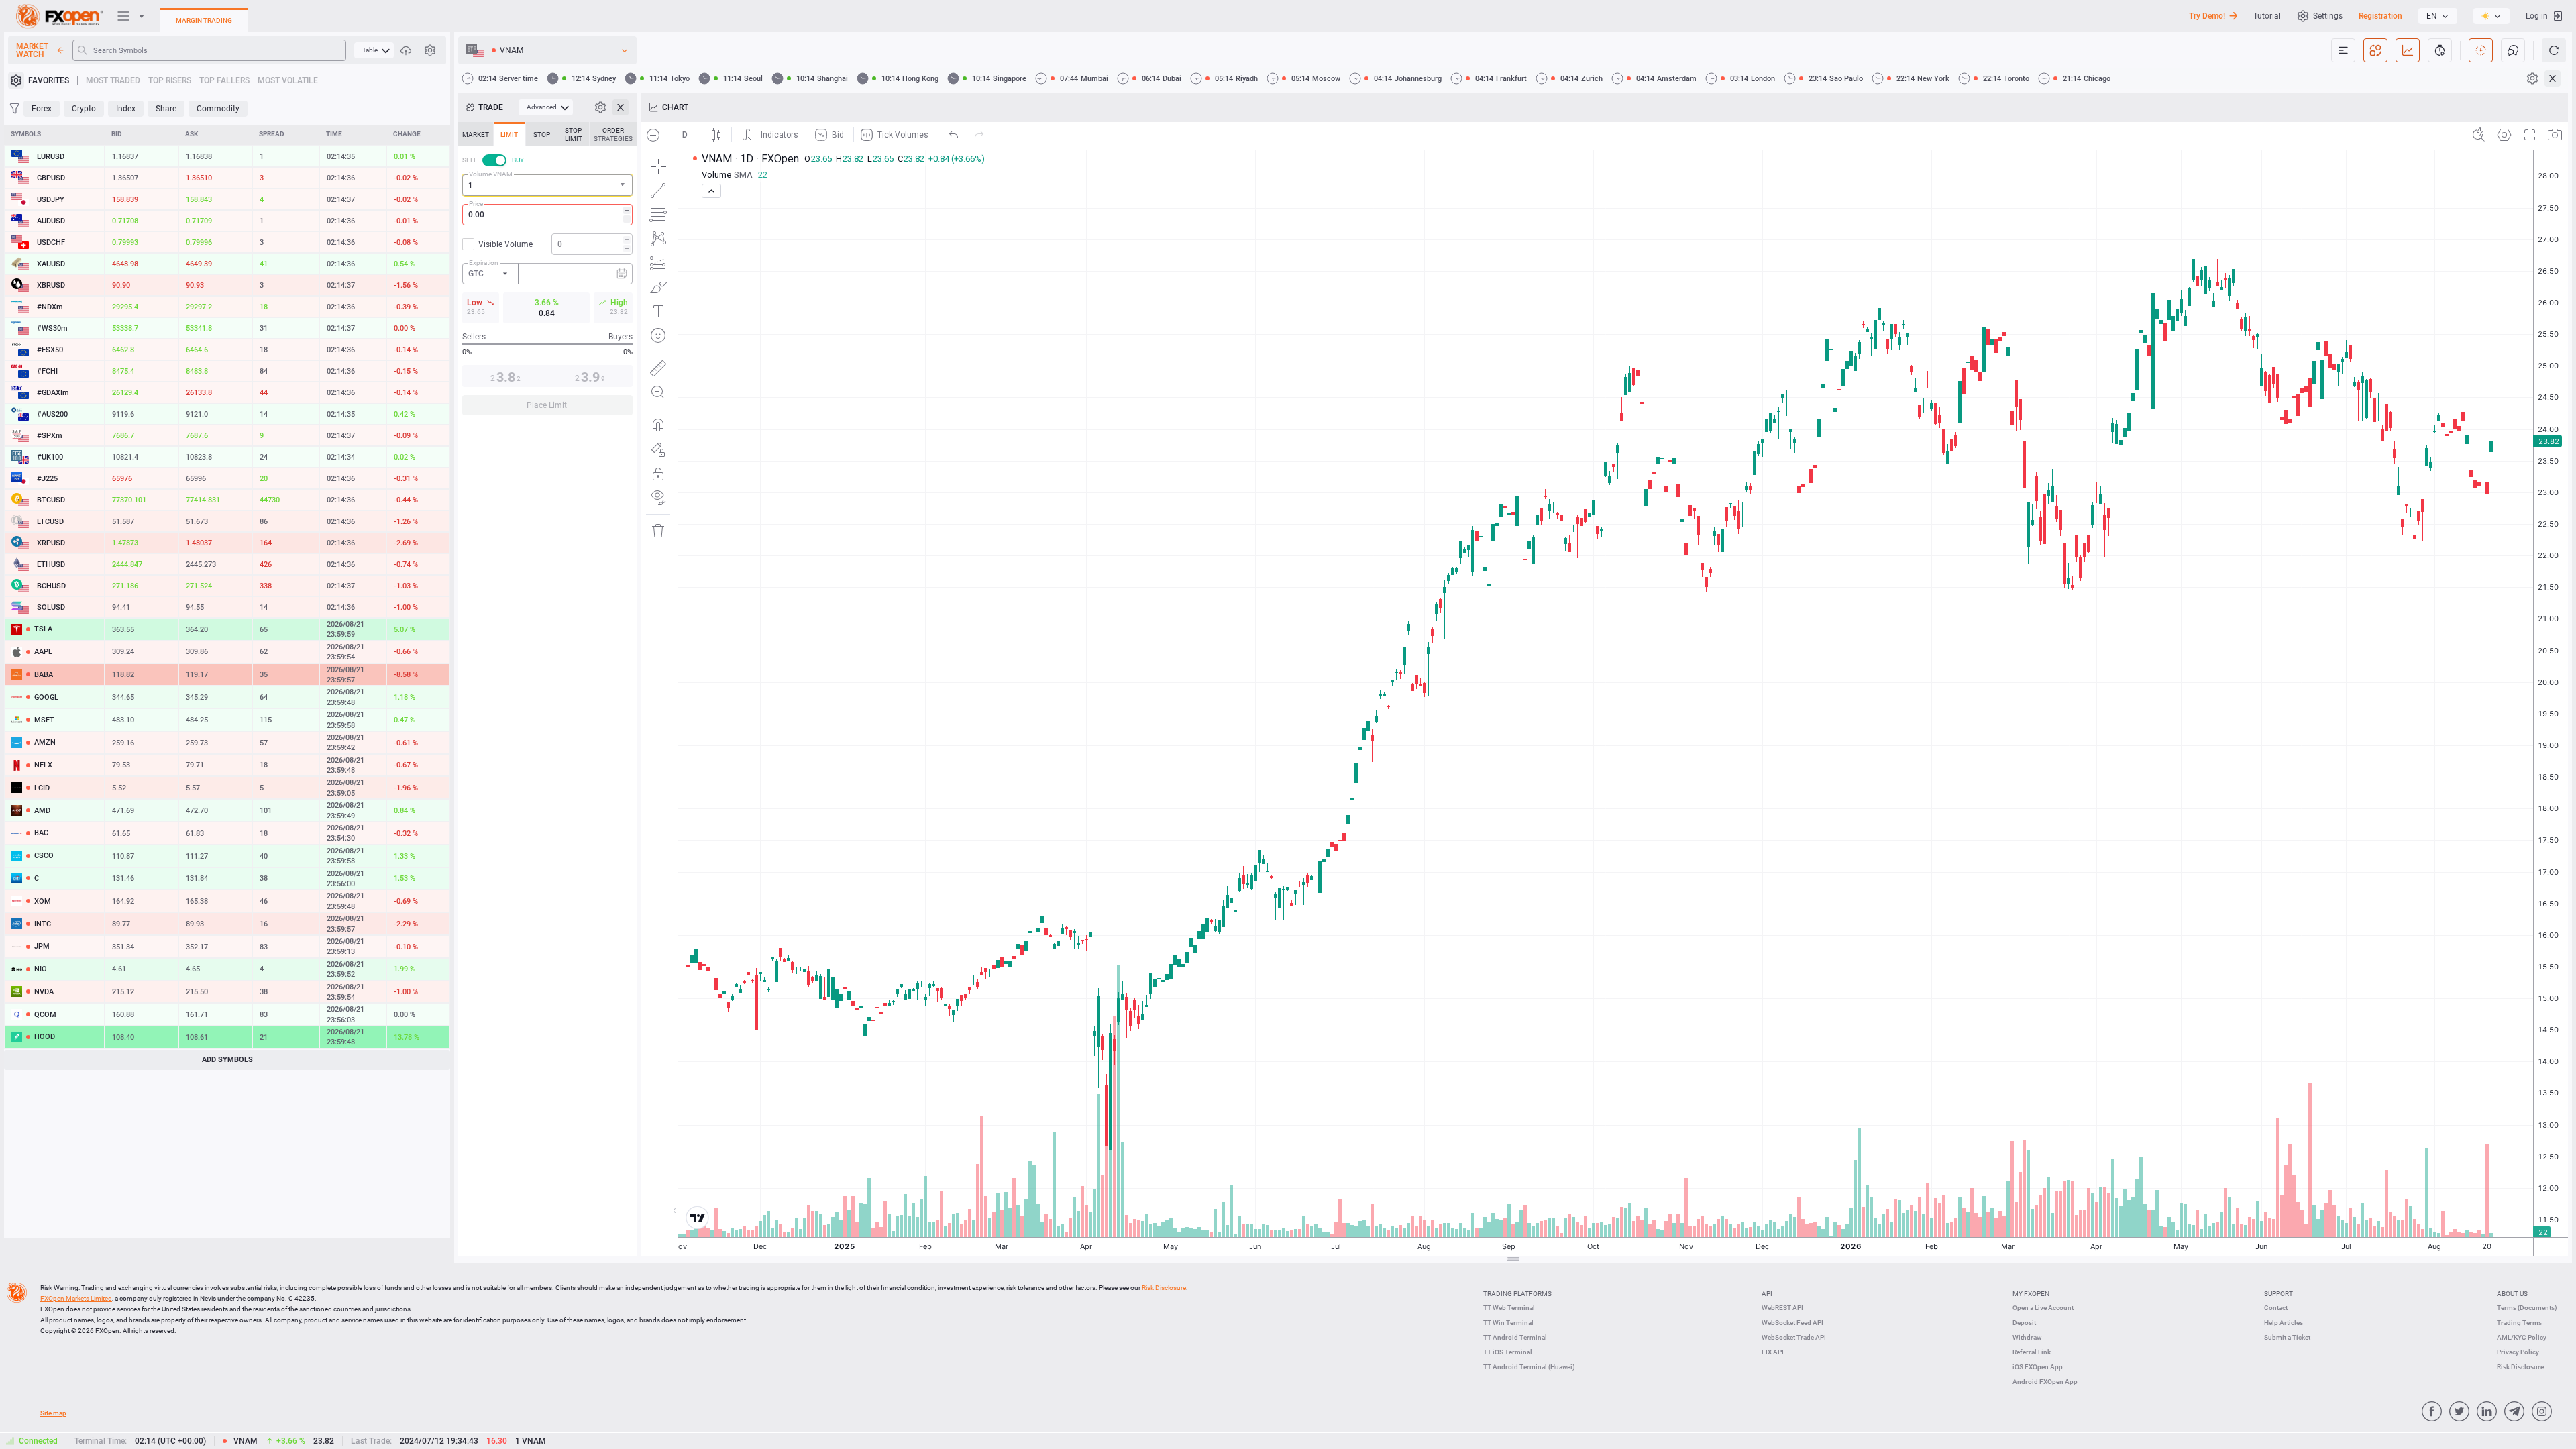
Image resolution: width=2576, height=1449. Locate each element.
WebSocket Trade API (1794, 1337)
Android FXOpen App (2045, 1382)
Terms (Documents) (2527, 1308)
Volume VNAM (491, 174)
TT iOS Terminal (1508, 1352)
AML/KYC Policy (2522, 1337)
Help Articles (2284, 1323)
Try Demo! (2207, 16)
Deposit (2024, 1323)
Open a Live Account (2043, 1308)
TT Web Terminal (1509, 1308)
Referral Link (2032, 1352)
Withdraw (2027, 1337)
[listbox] (2438, 16)
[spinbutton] (547, 215)
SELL (470, 160)
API (1767, 1294)
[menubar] (374, 50)
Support (2278, 1294)
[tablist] (547, 273)
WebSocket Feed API (1792, 1323)
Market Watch (32, 50)
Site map (53, 1413)
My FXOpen (2031, 1294)
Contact (2276, 1308)
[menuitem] (374, 50)
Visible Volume (505, 244)
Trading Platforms (1517, 1294)
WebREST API (1782, 1308)
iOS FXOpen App (2038, 1367)
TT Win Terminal (1508, 1323)
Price (476, 204)
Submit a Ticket (2287, 1337)
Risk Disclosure (2520, 1367)
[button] (624, 185)
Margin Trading (204, 20)
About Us (2512, 1294)
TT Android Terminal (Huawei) (1529, 1367)
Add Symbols (227, 1060)
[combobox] (547, 185)
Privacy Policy (2518, 1352)
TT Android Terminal (1515, 1337)
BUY (518, 160)
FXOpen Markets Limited (76, 1298)
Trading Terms (2519, 1323)
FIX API (1773, 1352)
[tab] (476, 134)
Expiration (484, 263)
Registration (2380, 16)
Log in (2537, 16)
